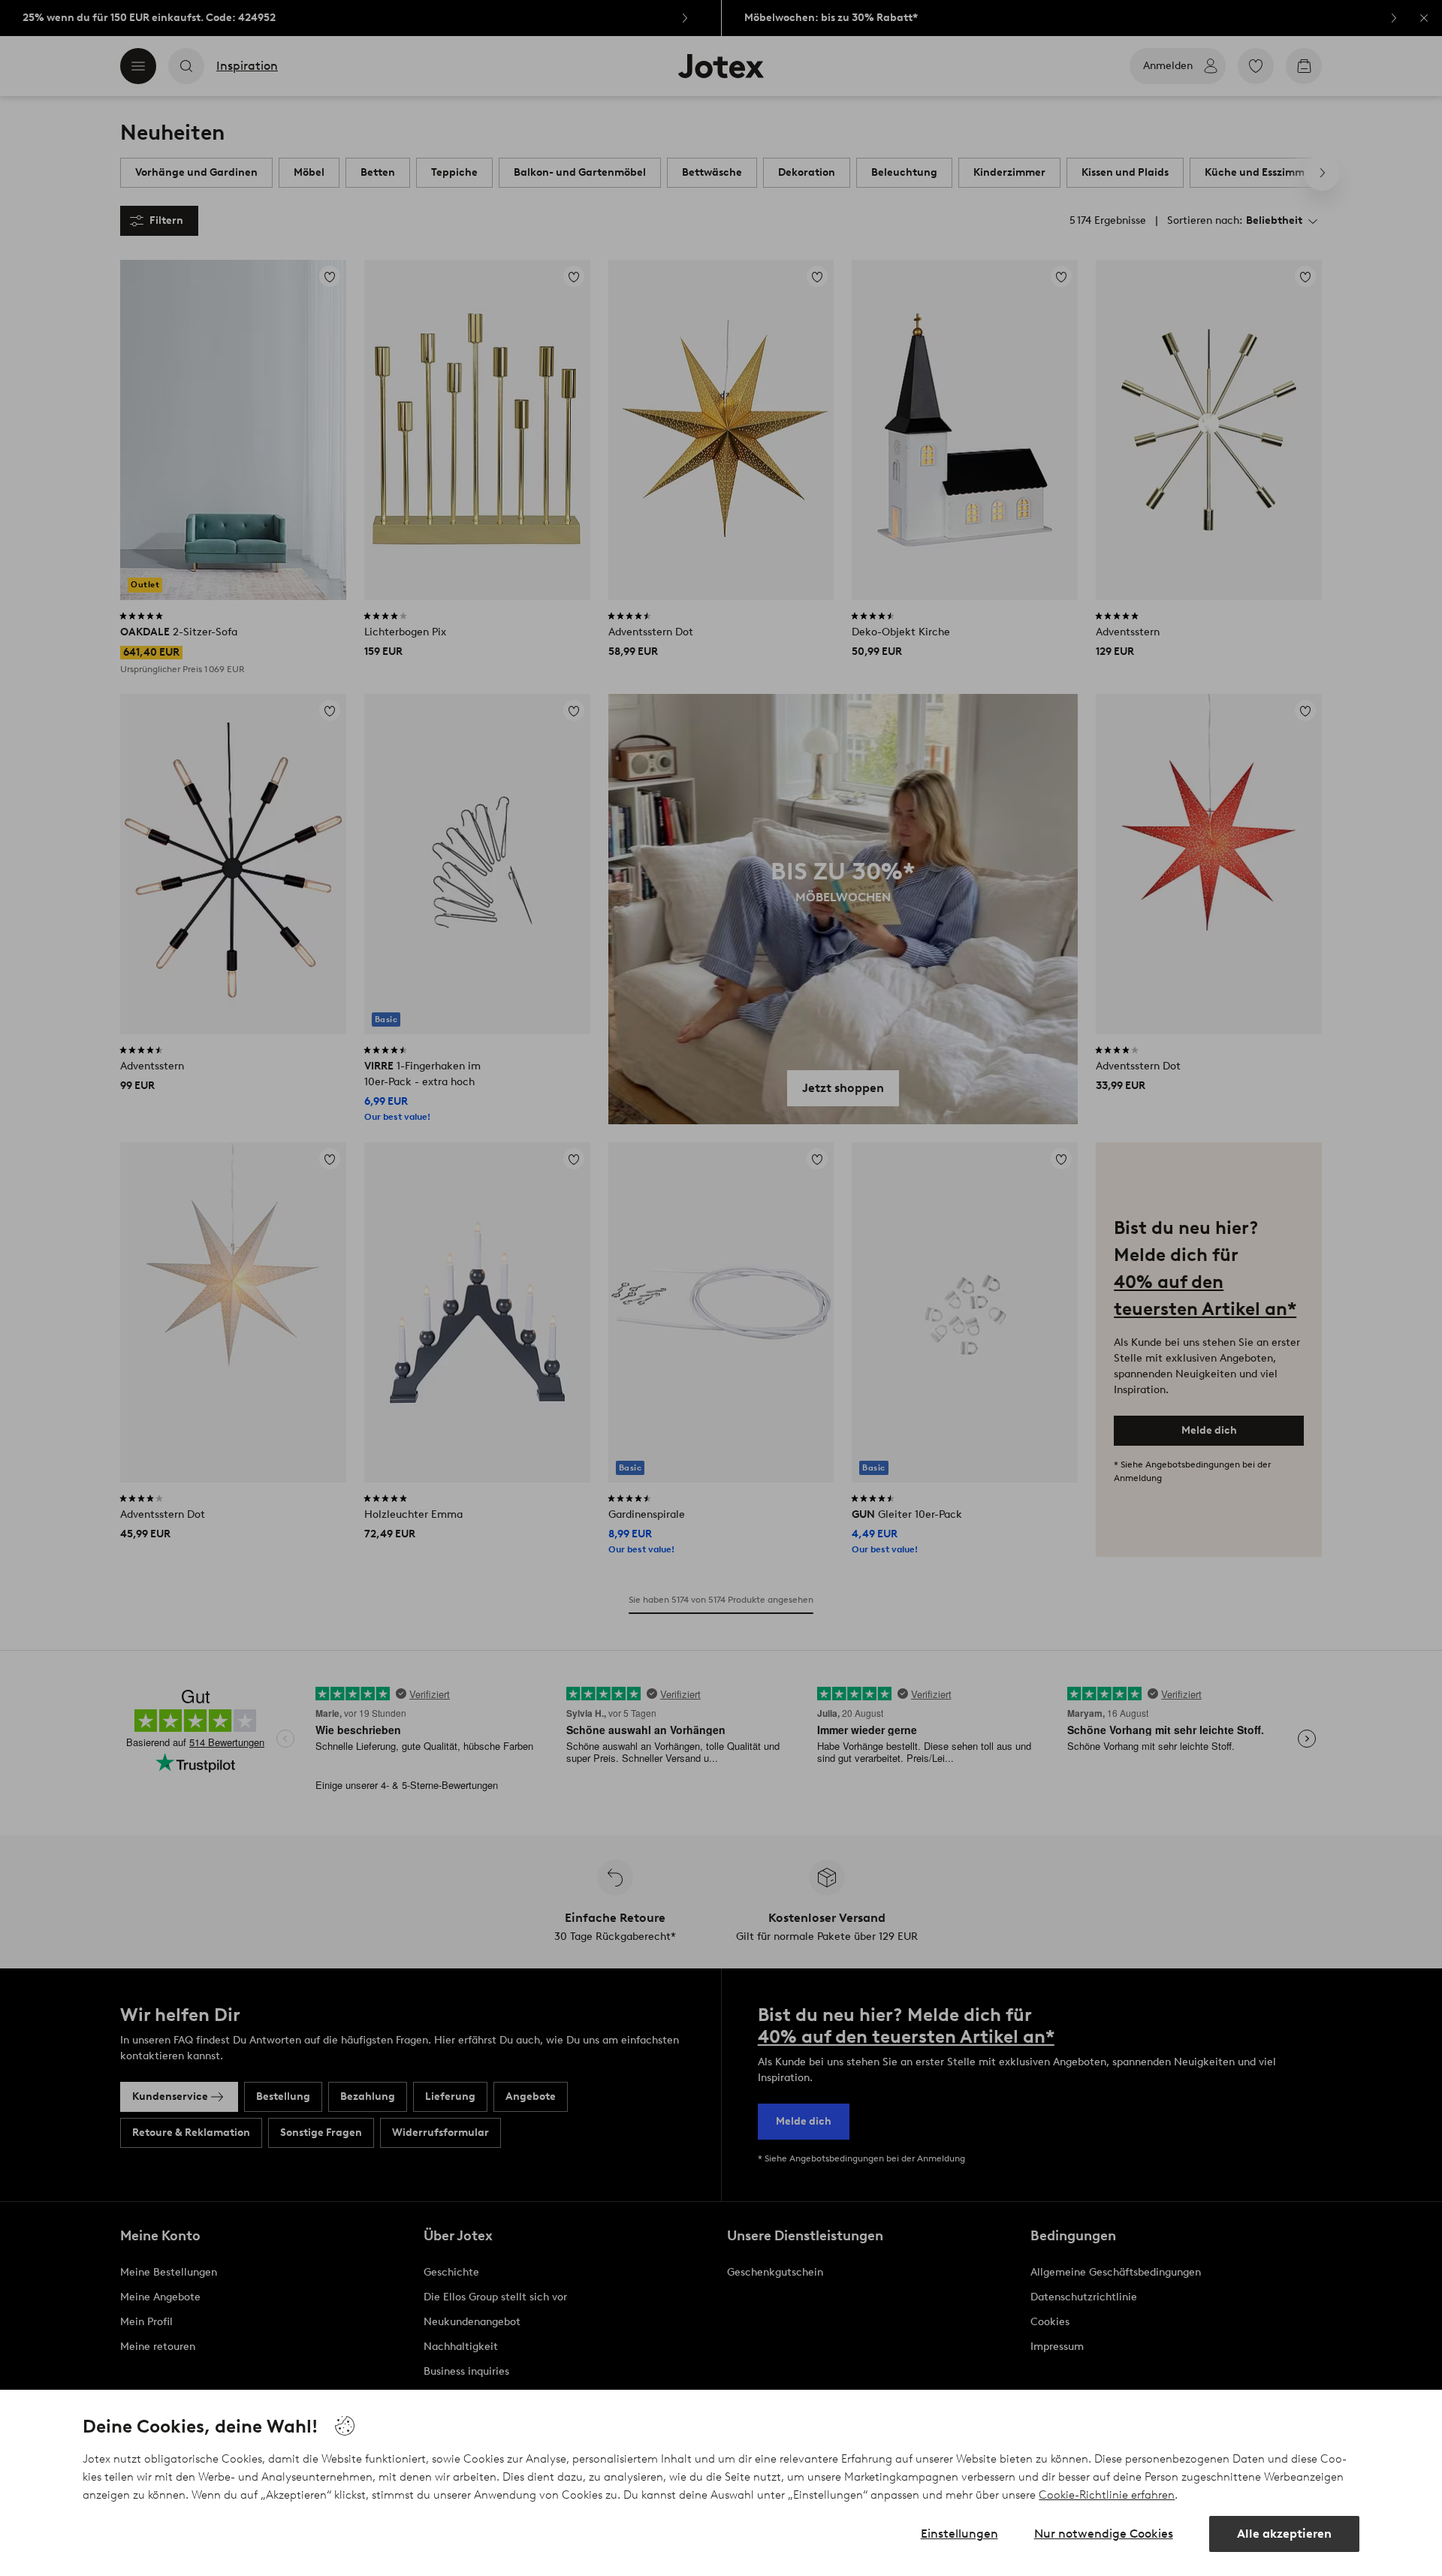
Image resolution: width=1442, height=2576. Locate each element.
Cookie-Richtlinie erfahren (1107, 2495)
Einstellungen (959, 2534)
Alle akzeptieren (1284, 2534)
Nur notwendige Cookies (1104, 2534)
